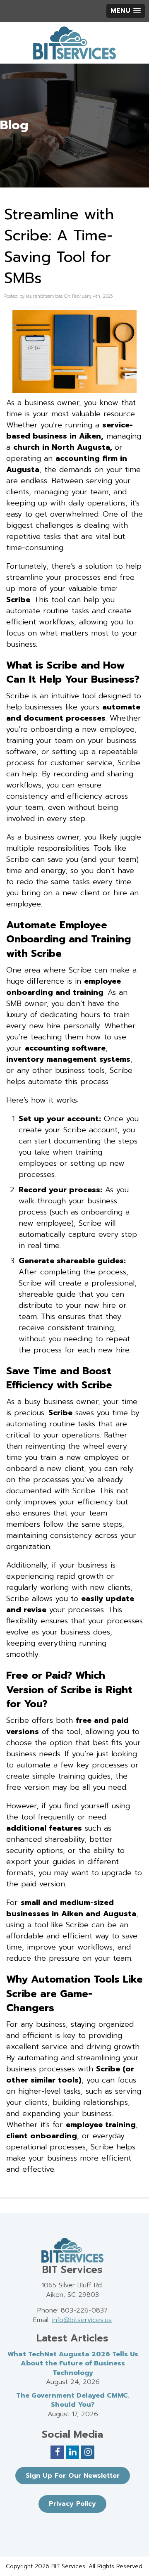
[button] (126, 11)
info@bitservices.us (82, 2320)
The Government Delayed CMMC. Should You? (73, 2400)
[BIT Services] (74, 43)
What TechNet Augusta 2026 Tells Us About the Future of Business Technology (73, 2364)
